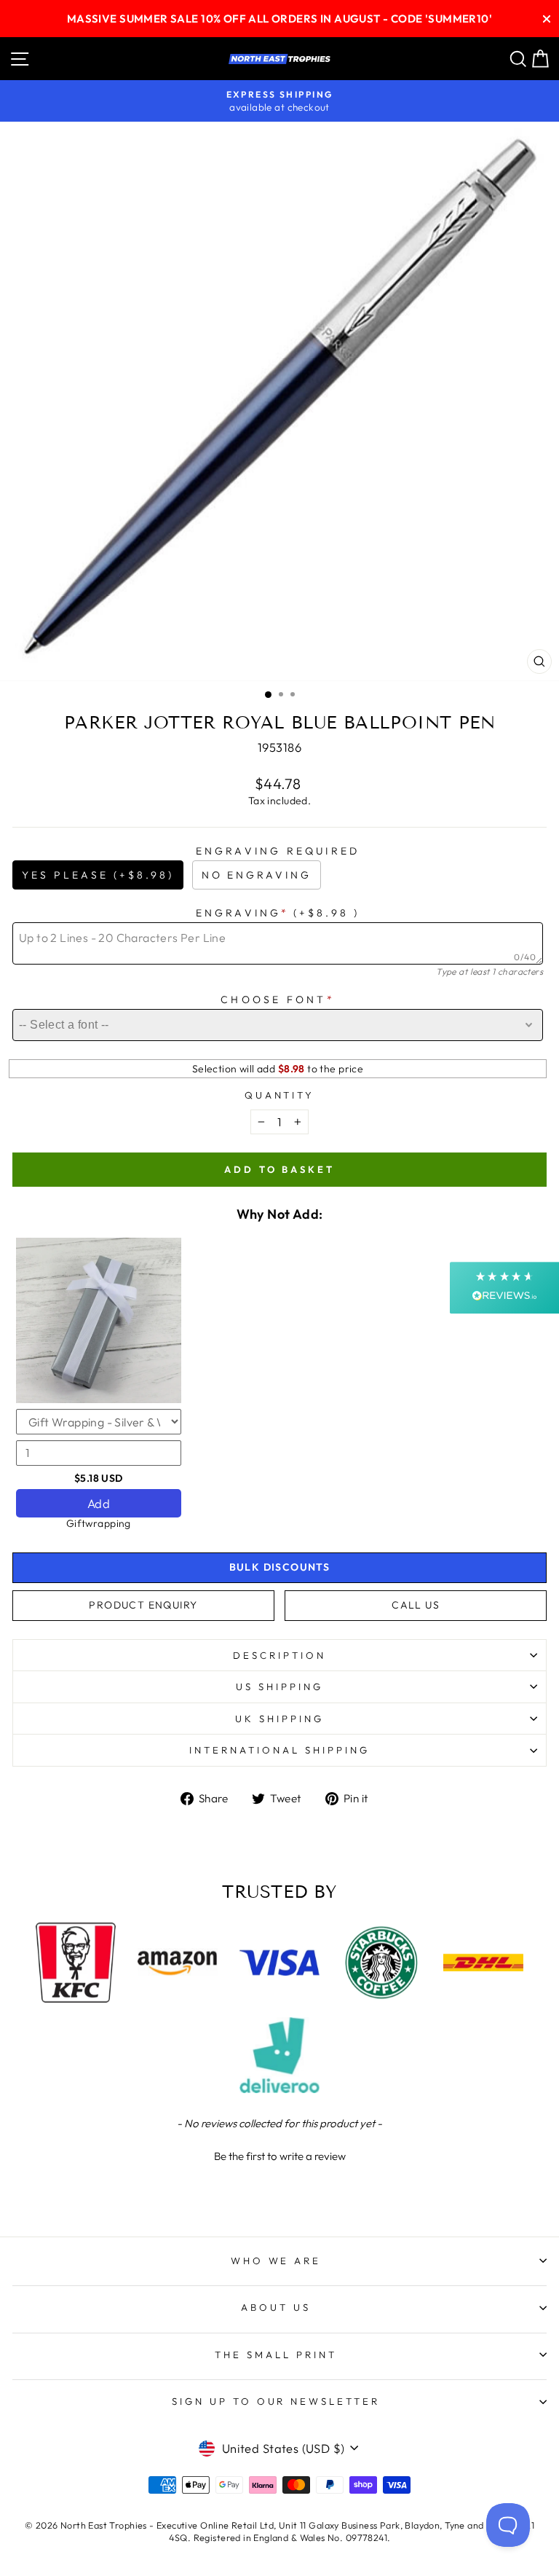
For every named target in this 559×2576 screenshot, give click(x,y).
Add (99, 1503)
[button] (279, 2154)
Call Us (416, 1605)
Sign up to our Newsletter (276, 2401)
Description (279, 1655)
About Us (276, 2307)
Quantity (280, 1095)
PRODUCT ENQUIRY (143, 1605)
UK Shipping (279, 1719)
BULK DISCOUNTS (280, 1567)
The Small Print (276, 2355)
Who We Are (276, 2261)
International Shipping (279, 1750)
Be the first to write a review (280, 2156)
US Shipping (279, 1686)
